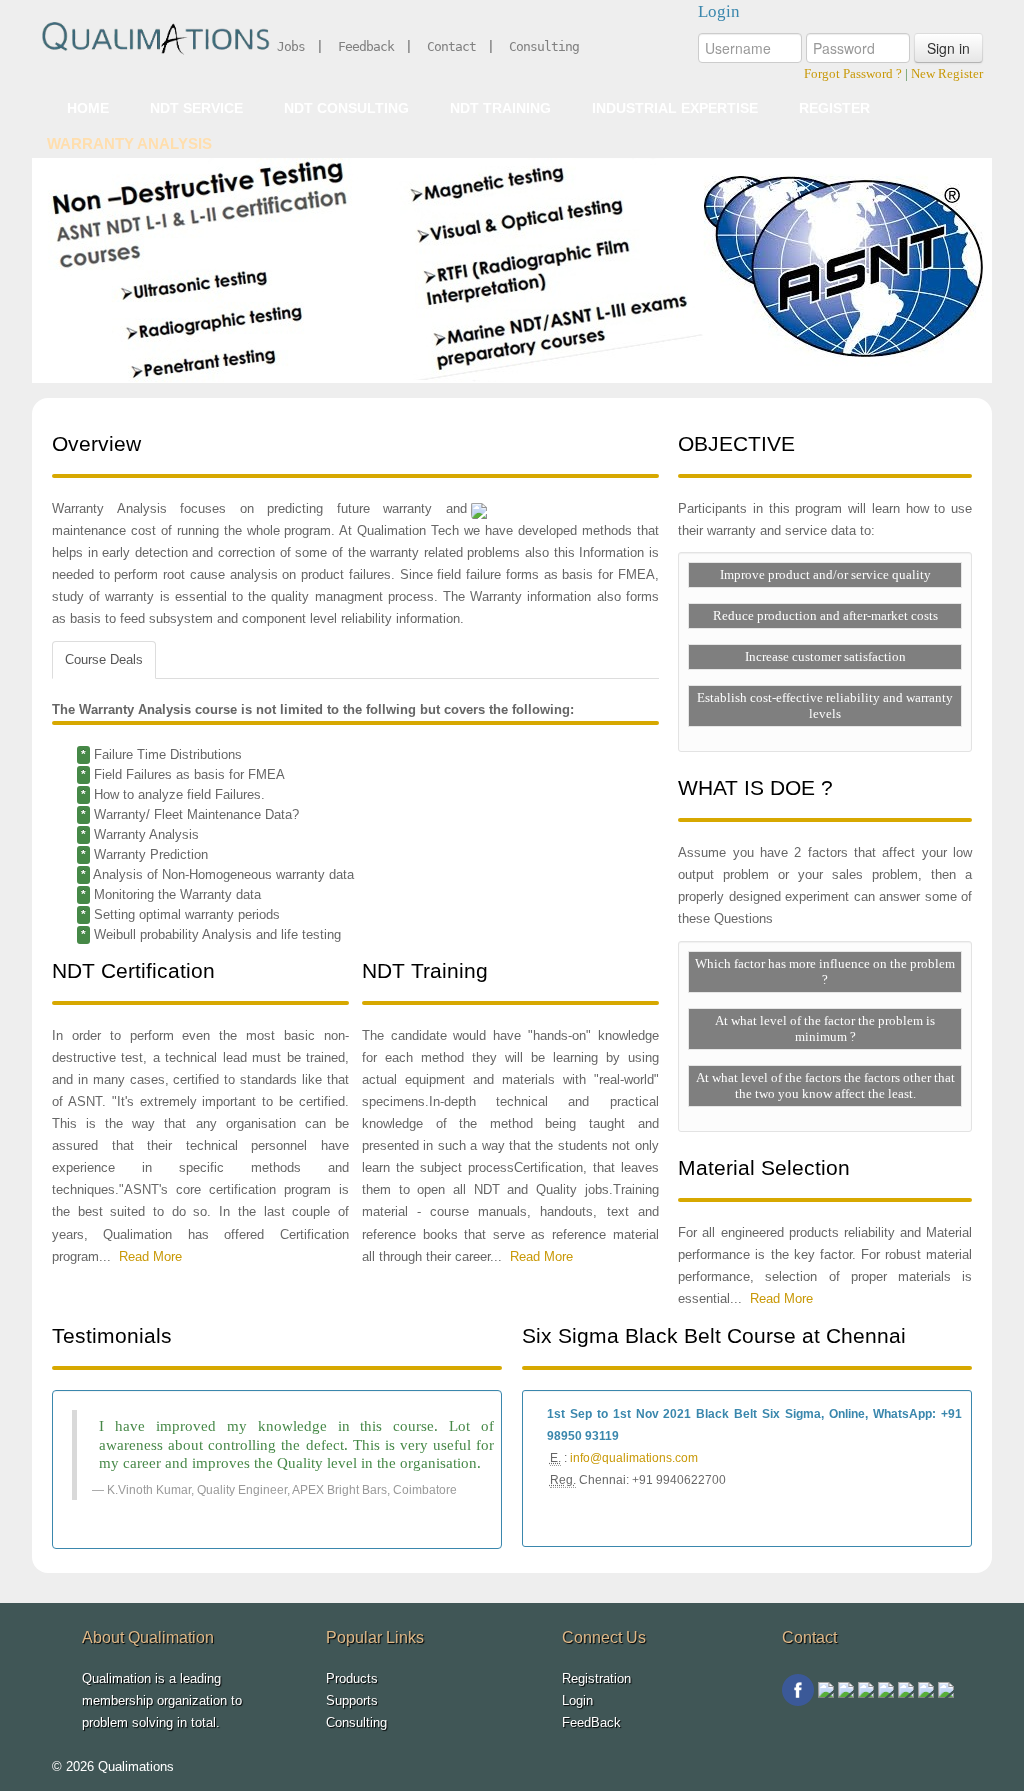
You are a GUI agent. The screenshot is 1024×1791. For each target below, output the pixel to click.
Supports (352, 1700)
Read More (150, 1256)
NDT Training (500, 108)
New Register (947, 73)
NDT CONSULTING (346, 108)
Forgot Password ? (853, 73)
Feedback (366, 46)
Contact (451, 46)
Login (577, 1700)
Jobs (291, 46)
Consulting (544, 46)
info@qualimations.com (634, 1458)
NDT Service (196, 108)
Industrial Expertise (675, 108)
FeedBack (591, 1722)
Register (834, 108)
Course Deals (104, 659)
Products (352, 1678)
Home (88, 108)
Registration (596, 1678)
